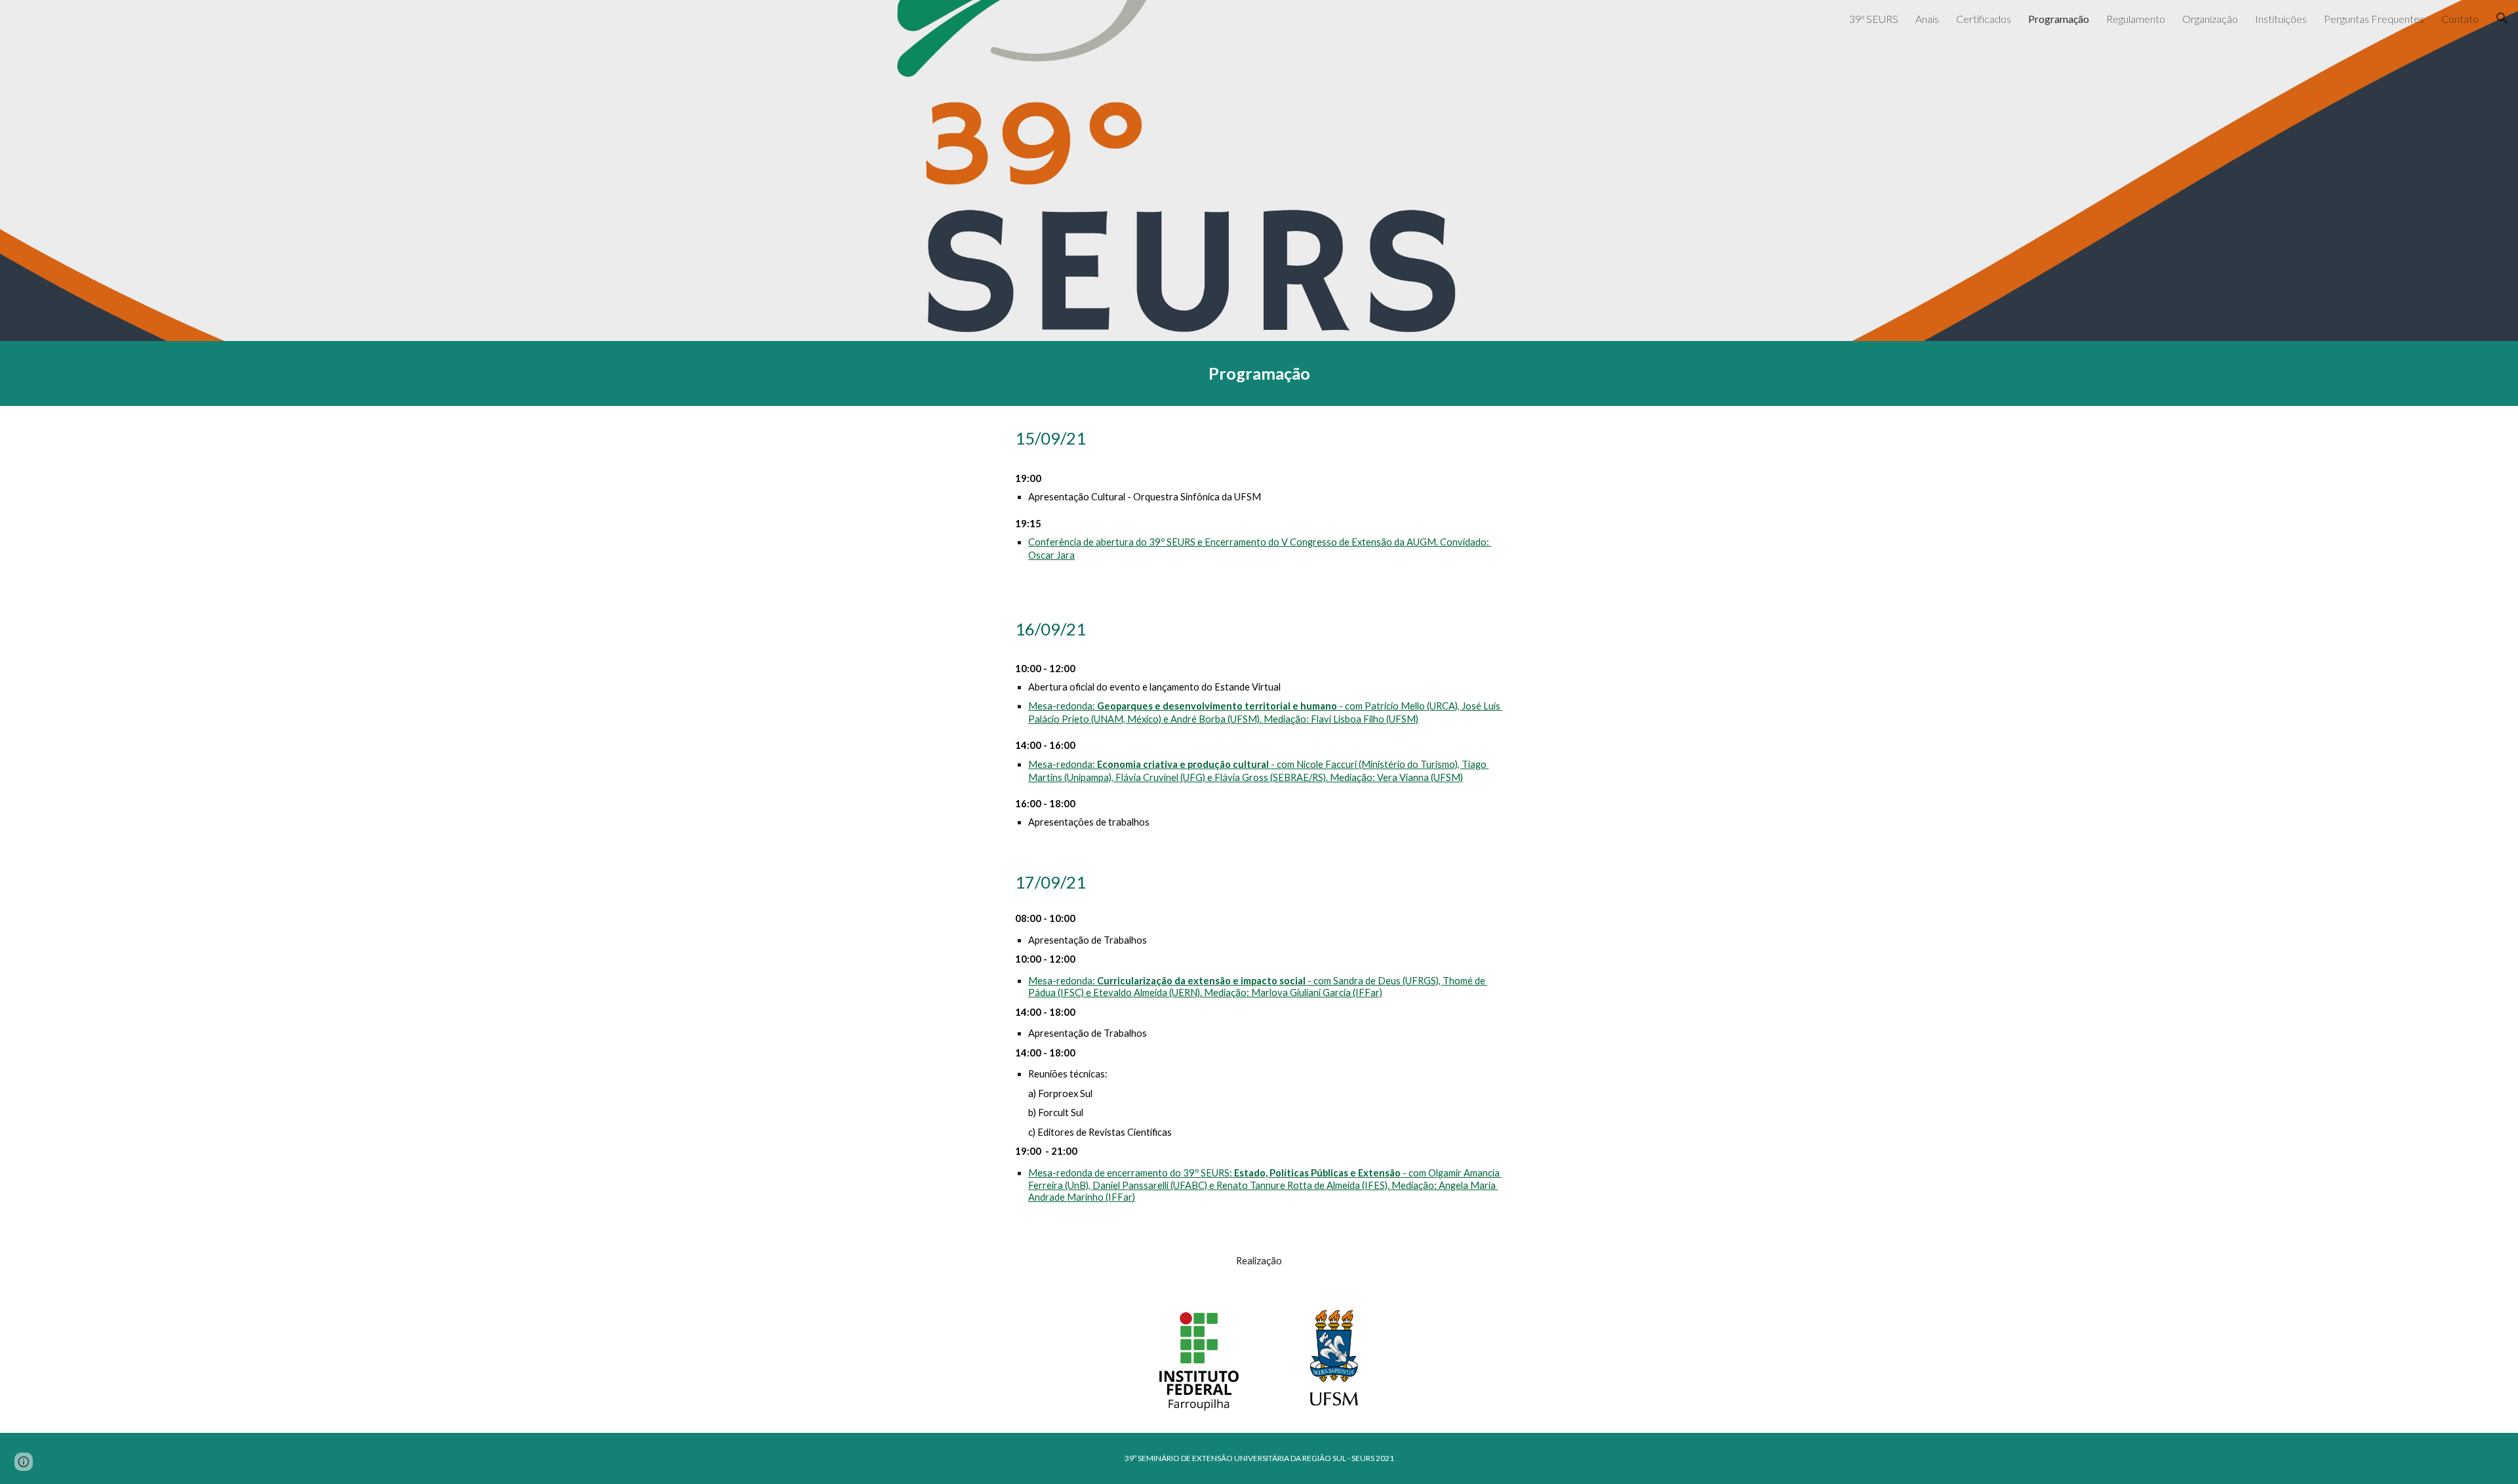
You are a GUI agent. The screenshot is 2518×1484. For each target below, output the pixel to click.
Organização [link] (2210, 19)
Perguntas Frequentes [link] (2374, 19)
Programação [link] (2059, 19)
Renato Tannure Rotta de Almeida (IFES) (1302, 1185)
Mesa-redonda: (1063, 706)
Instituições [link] (2281, 19)
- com (1413, 1173)
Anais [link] (1927, 19)
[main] (1259, 373)
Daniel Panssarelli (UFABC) (1150, 1185)
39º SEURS (1205, 1173)
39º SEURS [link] (1874, 19)
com (1355, 706)
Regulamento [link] (2136, 19)
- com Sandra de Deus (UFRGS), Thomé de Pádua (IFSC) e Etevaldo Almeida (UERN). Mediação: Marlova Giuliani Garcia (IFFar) (1258, 987)
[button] (2502, 18)
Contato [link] (2460, 19)
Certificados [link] (1984, 19)
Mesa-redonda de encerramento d (1102, 1173)
